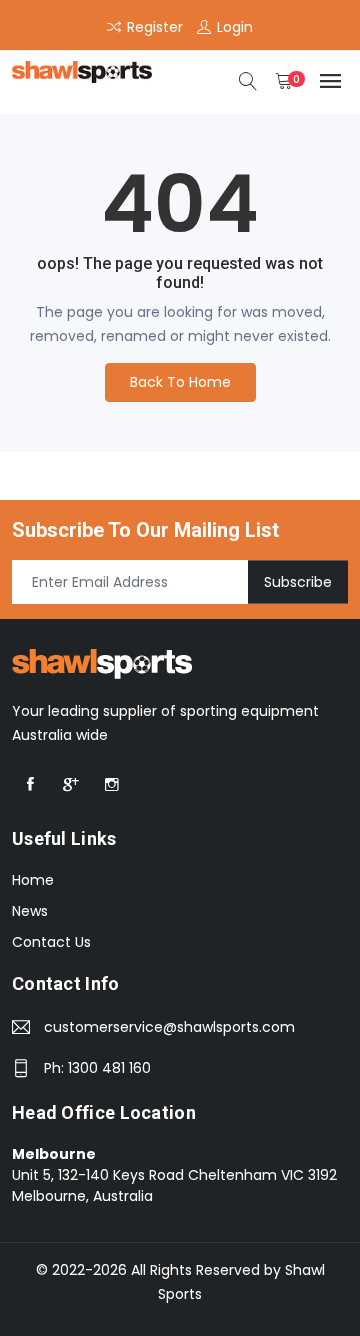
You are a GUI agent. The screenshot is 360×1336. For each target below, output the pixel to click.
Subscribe (298, 582)
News (30, 911)
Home (33, 880)
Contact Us (51, 942)
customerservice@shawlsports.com (169, 1027)
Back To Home (180, 382)
